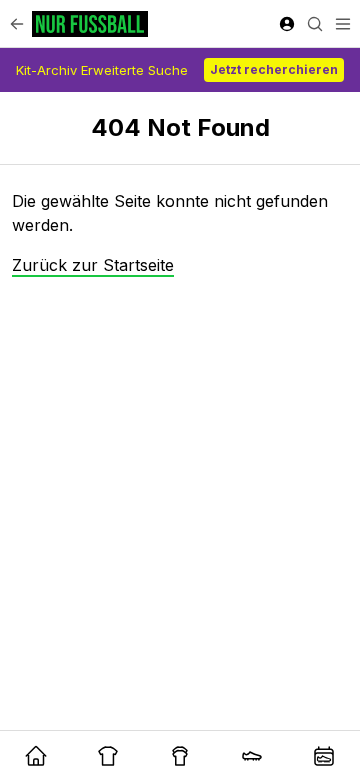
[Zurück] (17, 24)
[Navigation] (343, 24)
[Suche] (315, 24)
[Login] (287, 24)
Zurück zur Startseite (93, 265)
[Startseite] (90, 24)
